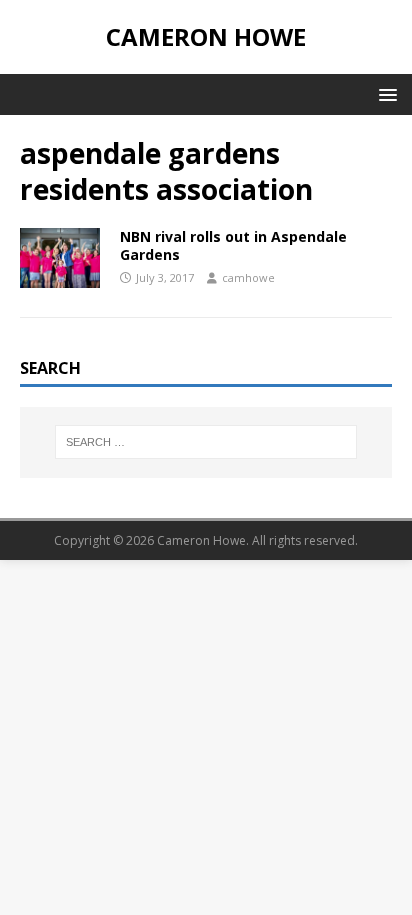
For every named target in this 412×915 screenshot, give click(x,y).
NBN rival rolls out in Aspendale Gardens (233, 245)
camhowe (248, 277)
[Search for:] (206, 442)
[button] (384, 93)
